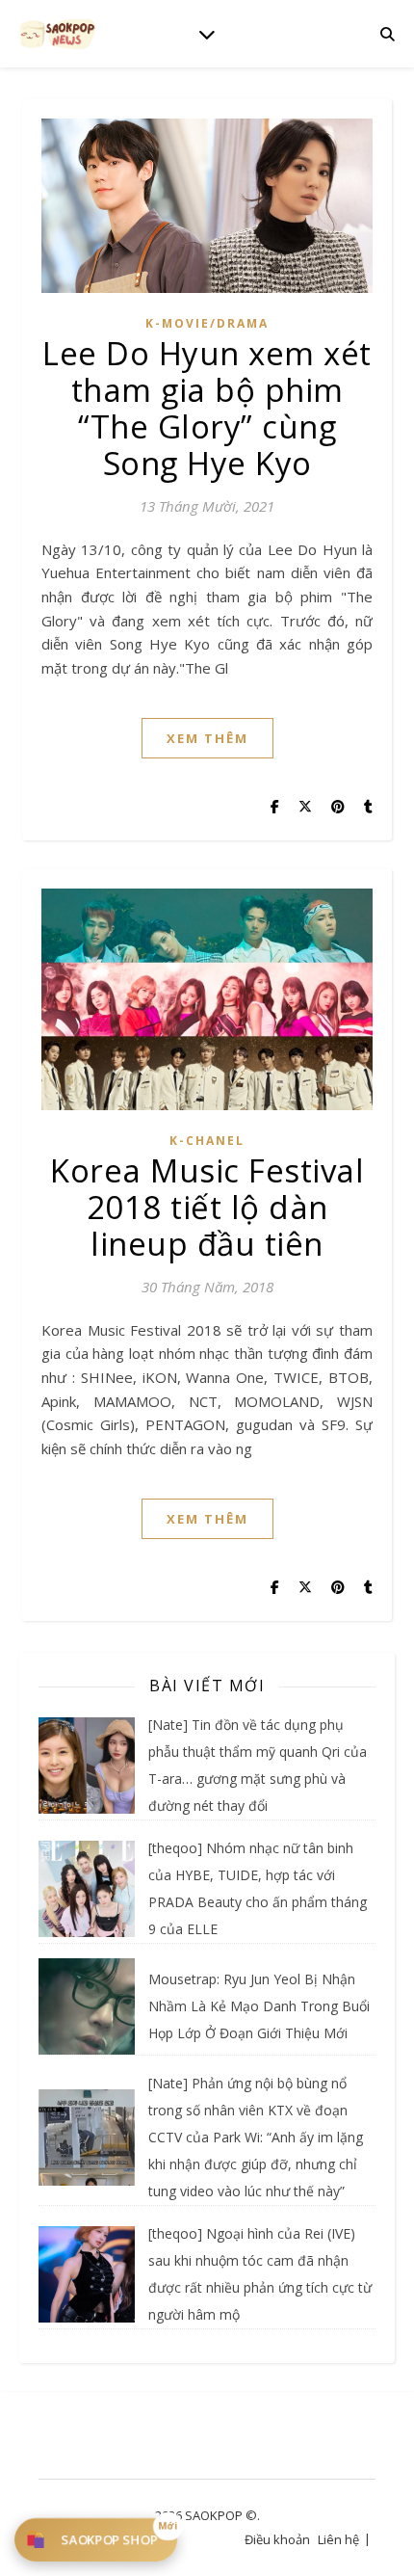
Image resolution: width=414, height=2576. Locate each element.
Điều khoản (277, 2539)
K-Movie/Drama (207, 323)
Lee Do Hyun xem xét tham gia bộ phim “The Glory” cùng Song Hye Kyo (207, 408)
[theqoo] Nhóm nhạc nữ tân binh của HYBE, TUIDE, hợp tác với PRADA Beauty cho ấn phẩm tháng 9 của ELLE (258, 1888)
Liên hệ (338, 2539)
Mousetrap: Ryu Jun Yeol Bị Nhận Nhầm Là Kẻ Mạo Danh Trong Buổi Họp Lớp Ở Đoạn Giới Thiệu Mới (259, 2006)
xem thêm (207, 738)
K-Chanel (207, 1141)
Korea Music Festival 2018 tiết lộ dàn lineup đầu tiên (207, 1207)
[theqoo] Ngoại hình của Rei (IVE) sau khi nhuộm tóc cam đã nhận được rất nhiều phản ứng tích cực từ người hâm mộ (260, 2274)
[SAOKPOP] (58, 33)
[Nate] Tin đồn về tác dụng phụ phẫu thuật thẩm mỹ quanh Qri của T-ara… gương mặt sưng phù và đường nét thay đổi (258, 1765)
